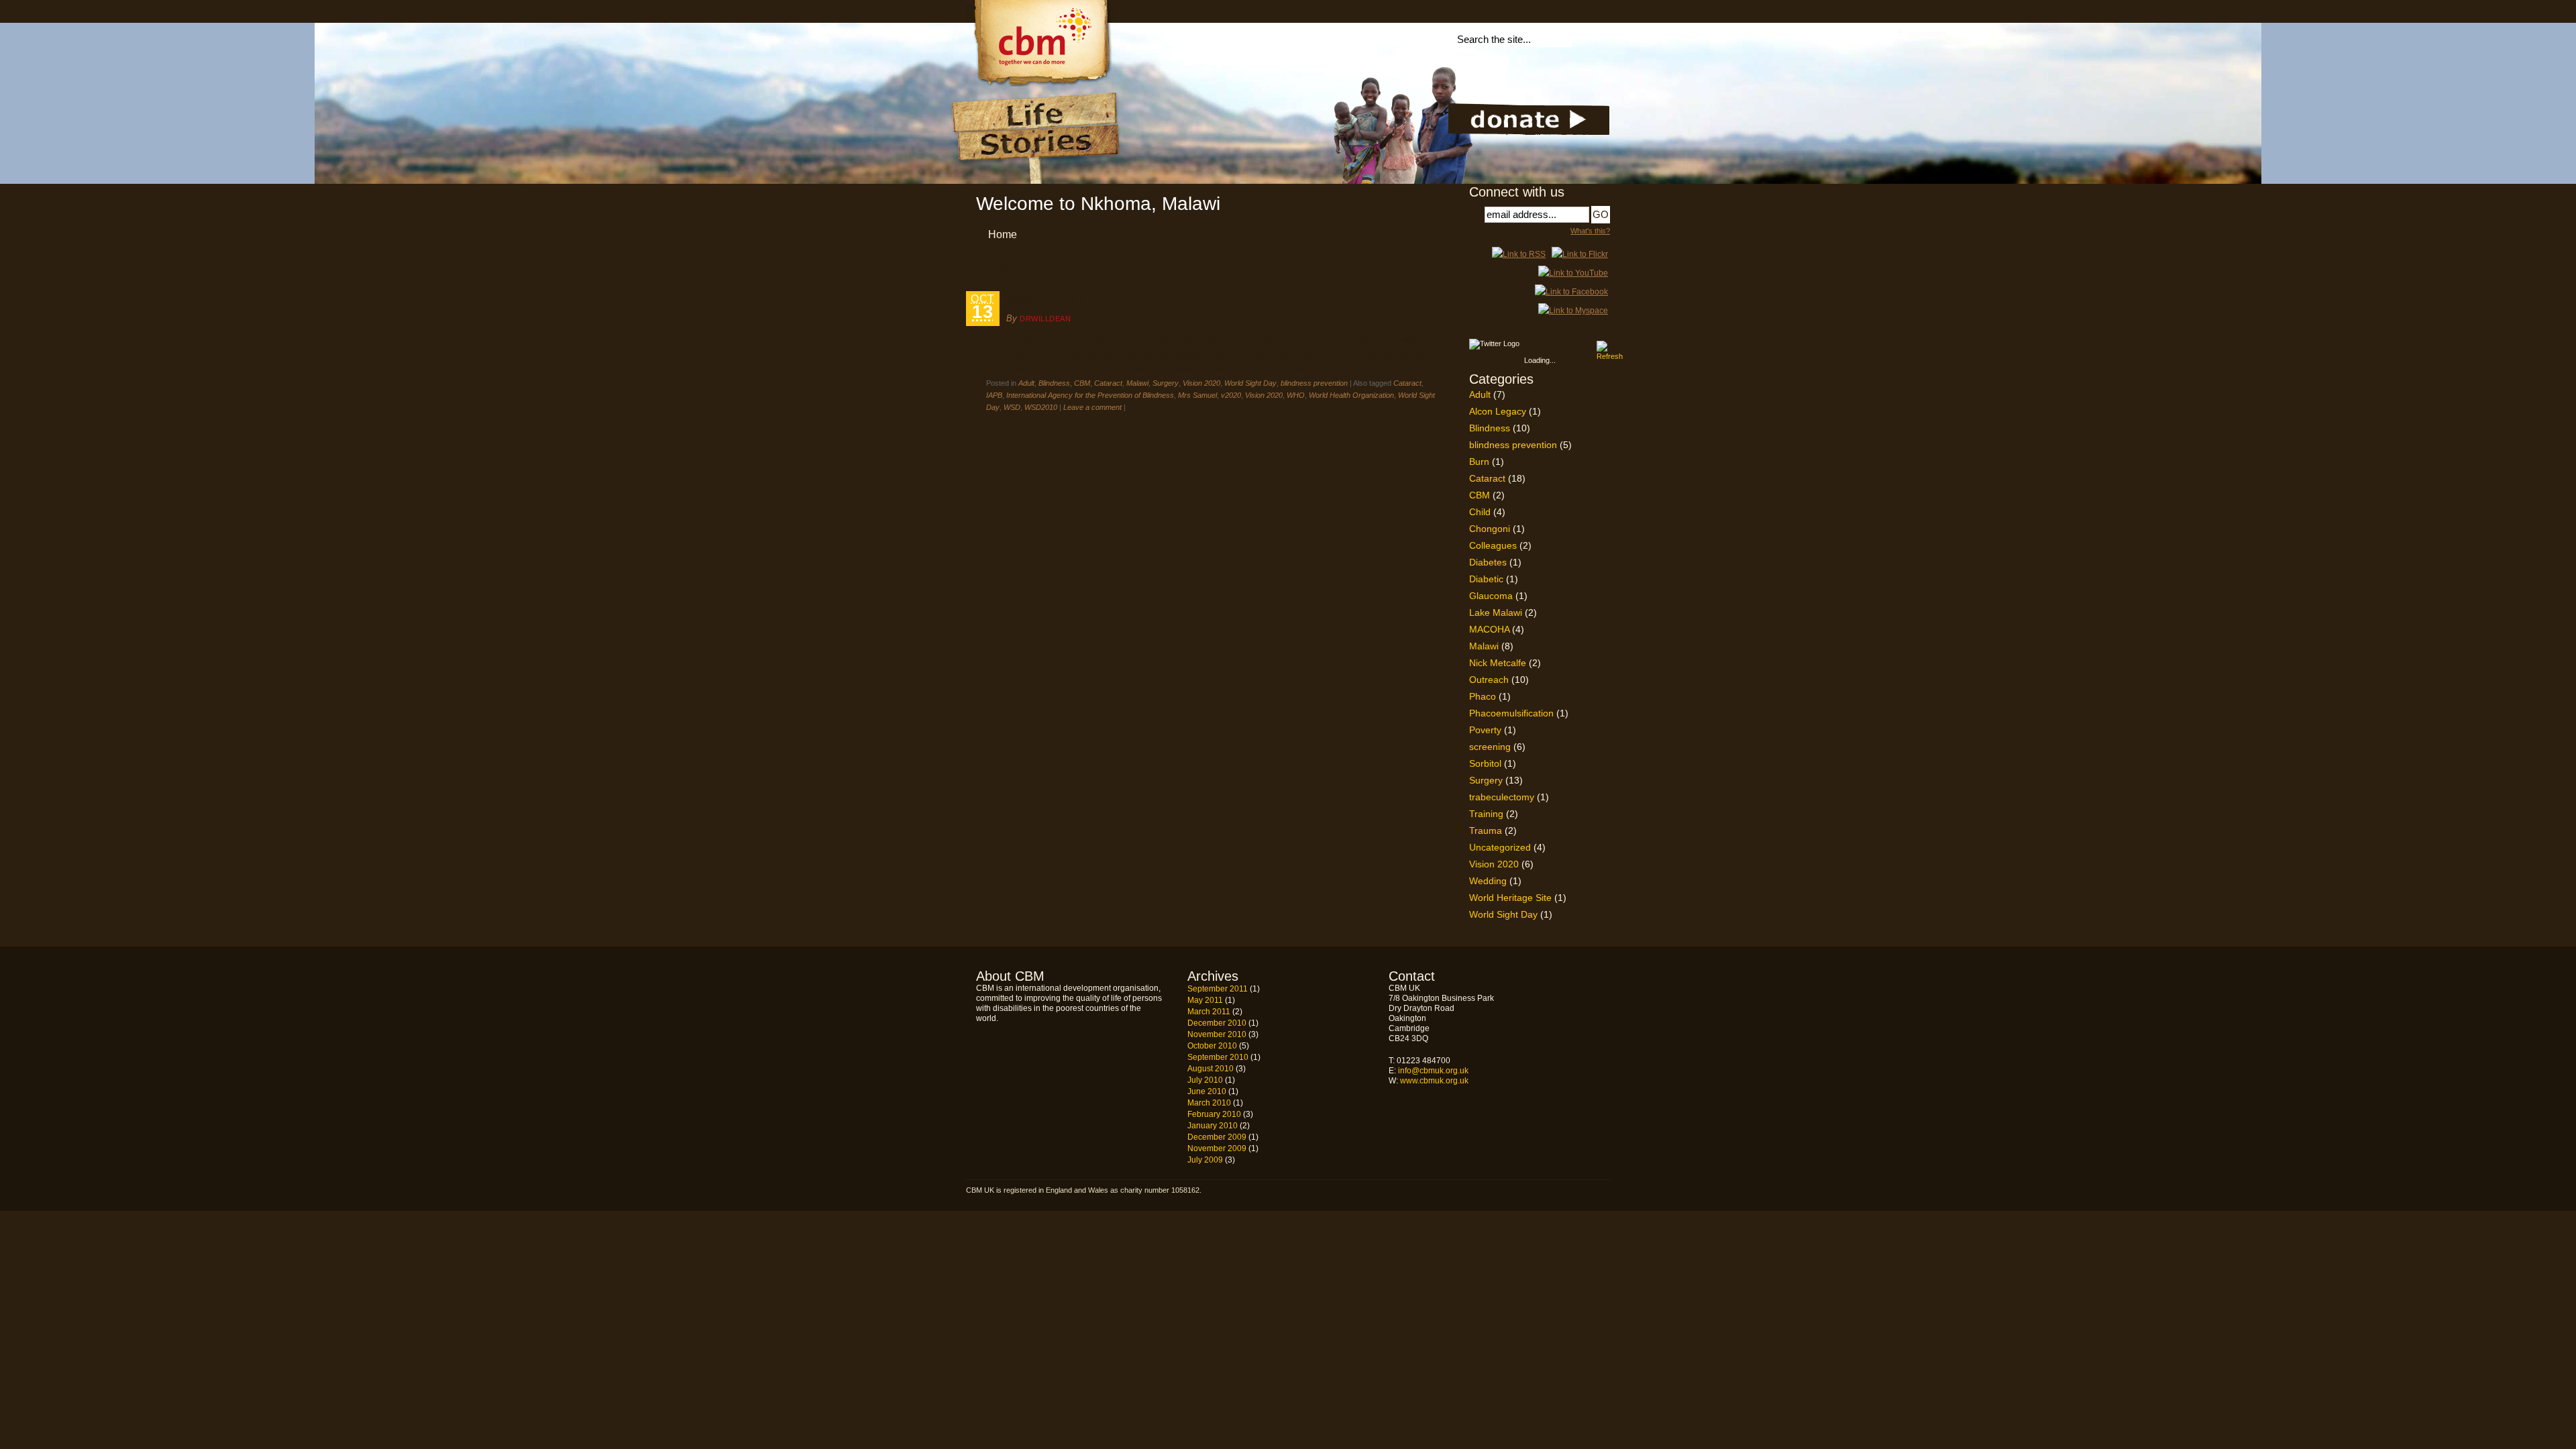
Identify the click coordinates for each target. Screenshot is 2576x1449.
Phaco (1483, 696)
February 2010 (1214, 1114)
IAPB (994, 395)
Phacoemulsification (1511, 713)
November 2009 (1217, 1148)
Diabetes (1488, 562)
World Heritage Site (1510, 898)
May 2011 (1205, 1000)
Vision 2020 (1201, 383)
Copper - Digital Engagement (1574, 1192)
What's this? (1590, 231)
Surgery (1166, 383)
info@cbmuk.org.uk (1433, 1071)
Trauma (1486, 830)
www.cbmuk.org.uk (1434, 1081)
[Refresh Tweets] (1602, 346)
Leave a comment (1092, 407)
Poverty (1485, 730)
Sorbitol (1485, 763)
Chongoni (1490, 529)
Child (1480, 512)
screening (1490, 747)
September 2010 (1218, 1057)
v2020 (1231, 395)
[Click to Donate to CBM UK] (1529, 132)
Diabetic (1486, 579)
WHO (1296, 395)
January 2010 (1213, 1126)
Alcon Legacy (1498, 411)
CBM (1082, 383)
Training (1486, 814)
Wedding (1488, 881)
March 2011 (1209, 1012)
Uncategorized (1500, 847)
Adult (1026, 383)
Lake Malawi (1496, 612)
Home (1003, 234)
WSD (1012, 407)
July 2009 (1205, 1160)
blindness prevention (1314, 383)
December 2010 (1217, 1023)
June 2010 (1207, 1091)
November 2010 (1217, 1034)
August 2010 (1211, 1069)
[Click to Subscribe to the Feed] (1519, 254)
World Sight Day (1250, 383)
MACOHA (1489, 629)
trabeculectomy (1502, 797)
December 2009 (1217, 1137)
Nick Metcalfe (1498, 663)
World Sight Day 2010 (1077, 300)
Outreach (1489, 680)
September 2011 (1218, 989)
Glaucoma (1491, 596)
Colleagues (1493, 545)
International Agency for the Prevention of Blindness (1090, 395)
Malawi (1137, 383)
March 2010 (1209, 1103)
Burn (1479, 462)
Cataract (1108, 383)
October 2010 (1212, 1046)
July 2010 (1205, 1080)
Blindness (1054, 383)
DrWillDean (1045, 319)
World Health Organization (1351, 395)
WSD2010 (1041, 407)
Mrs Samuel (1197, 395)
